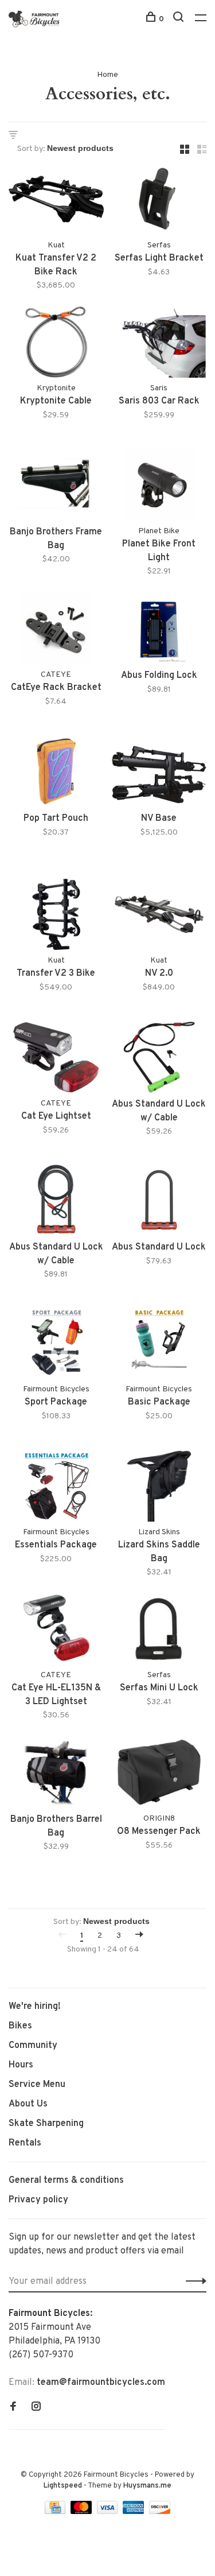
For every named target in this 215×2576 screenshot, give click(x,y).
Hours (21, 2065)
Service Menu (37, 2085)
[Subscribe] (193, 2282)
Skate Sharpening (46, 2124)
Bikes (20, 2026)
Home (107, 75)
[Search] (180, 19)
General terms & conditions (66, 2181)
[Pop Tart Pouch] (56, 774)
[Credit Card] (56, 2512)
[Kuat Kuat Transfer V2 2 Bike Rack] (56, 201)
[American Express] (134, 2512)
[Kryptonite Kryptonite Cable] (56, 344)
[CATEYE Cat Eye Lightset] (56, 1060)
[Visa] (109, 2512)
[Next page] (139, 1936)
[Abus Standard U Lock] (159, 1202)
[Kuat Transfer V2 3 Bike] (56, 917)
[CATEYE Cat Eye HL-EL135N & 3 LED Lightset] (56, 1631)
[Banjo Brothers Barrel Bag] (56, 1774)
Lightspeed (63, 2486)
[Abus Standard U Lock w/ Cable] (159, 1060)
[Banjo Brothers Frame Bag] (56, 487)
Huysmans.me (147, 2486)
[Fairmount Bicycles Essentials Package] (56, 1488)
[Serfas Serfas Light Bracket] (159, 201)
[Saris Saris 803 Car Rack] (159, 344)
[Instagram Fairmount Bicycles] (36, 2408)
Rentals (25, 2143)
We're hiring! (35, 2007)
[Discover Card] (160, 2512)
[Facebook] (13, 2408)
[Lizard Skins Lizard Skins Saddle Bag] (159, 1488)
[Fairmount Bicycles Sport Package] (56, 1345)
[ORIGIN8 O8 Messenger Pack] (159, 1774)
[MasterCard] (82, 2512)
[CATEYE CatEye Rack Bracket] (56, 630)
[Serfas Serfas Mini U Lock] (159, 1631)
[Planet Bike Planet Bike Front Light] (159, 487)
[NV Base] (159, 774)
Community (33, 2046)
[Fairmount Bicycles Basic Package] (159, 1345)
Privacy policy (38, 2200)
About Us (28, 2104)
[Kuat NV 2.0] (159, 917)
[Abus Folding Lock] (159, 630)
